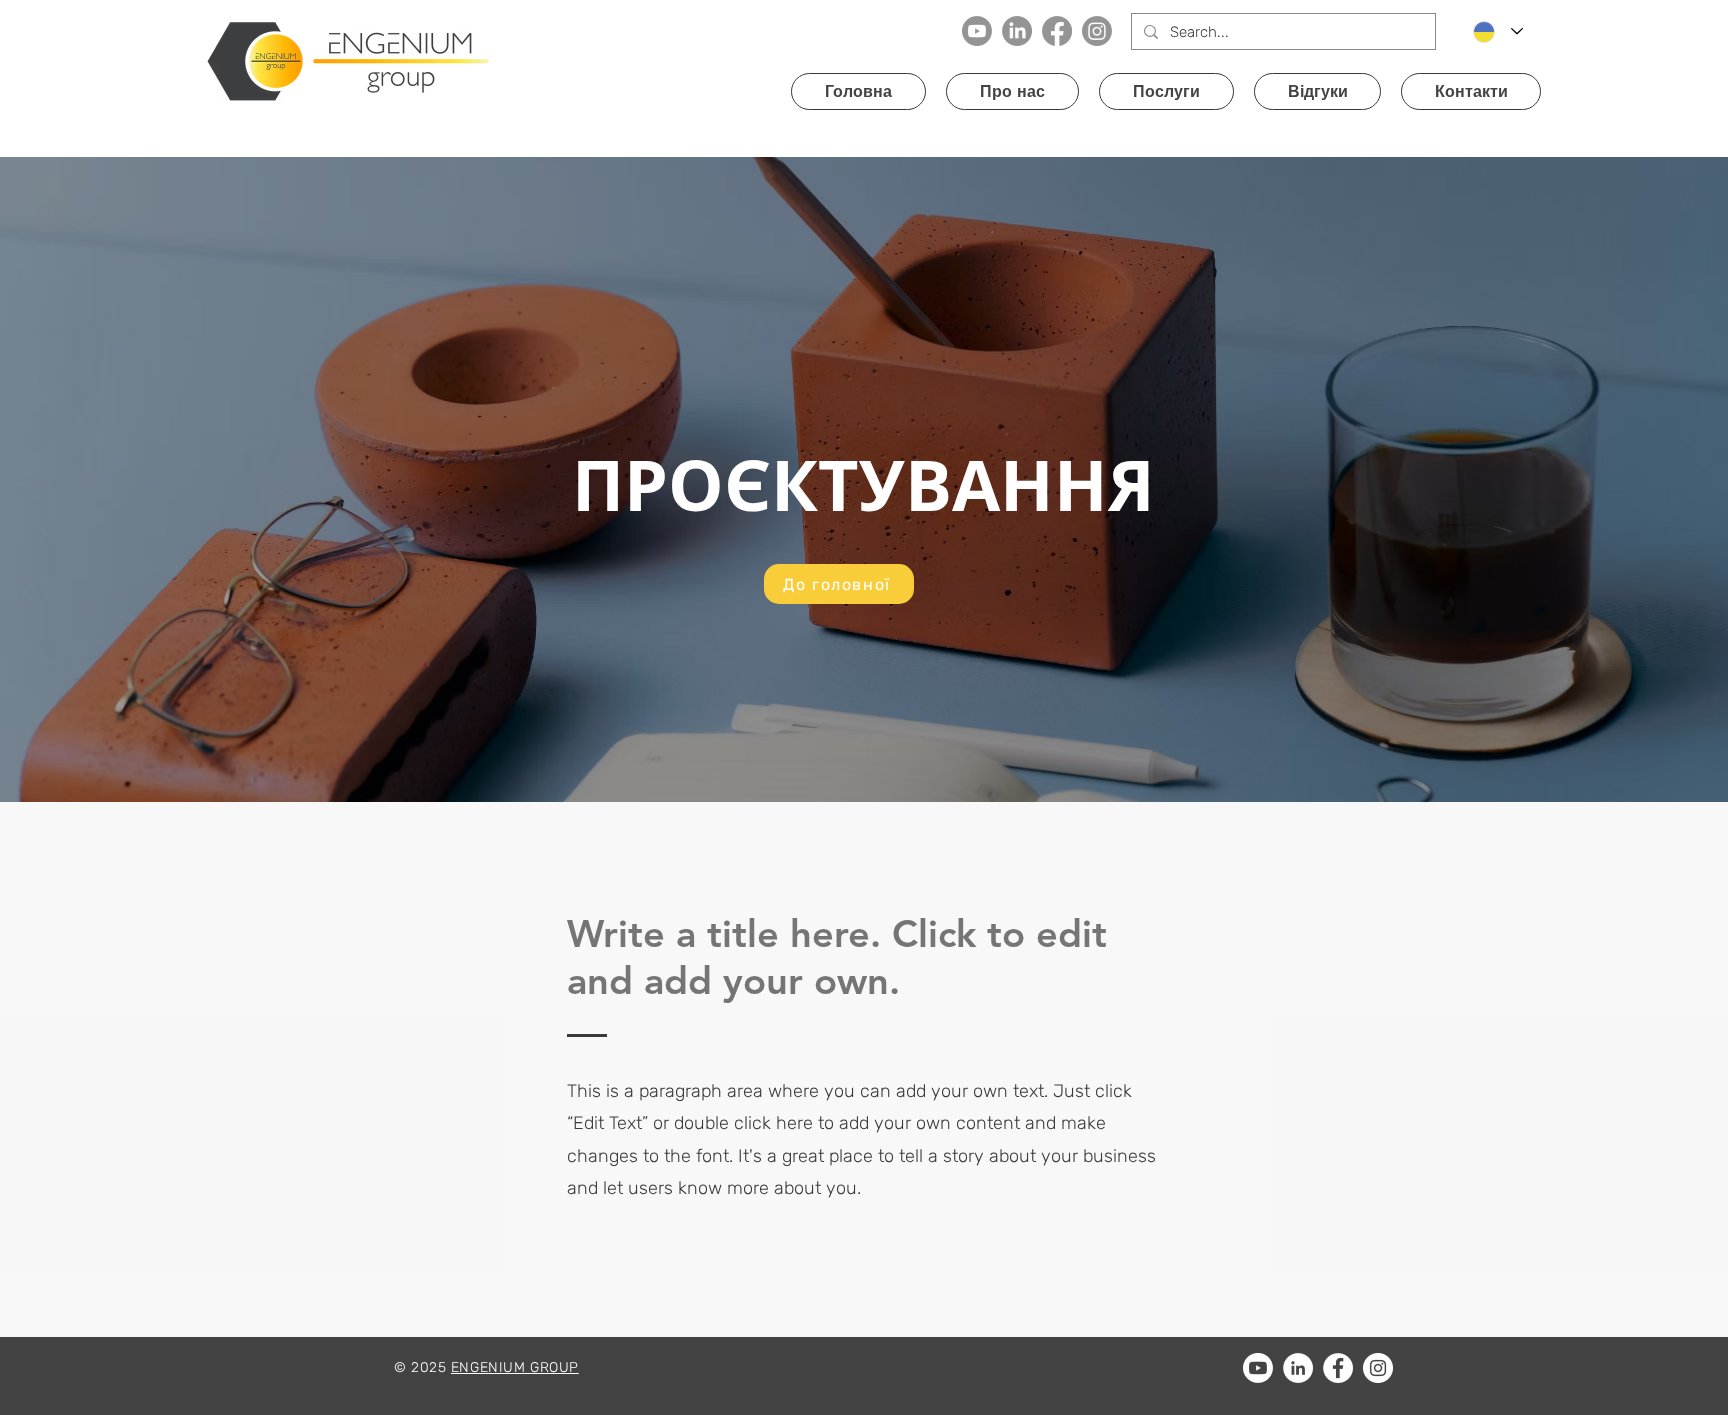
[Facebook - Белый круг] (1338, 1368)
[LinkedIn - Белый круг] (1298, 1368)
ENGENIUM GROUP (515, 1367)
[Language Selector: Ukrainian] (1498, 31)
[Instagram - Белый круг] (1378, 1368)
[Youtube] (977, 31)
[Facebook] (1057, 31)
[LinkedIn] (1017, 31)
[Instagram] (1097, 31)
